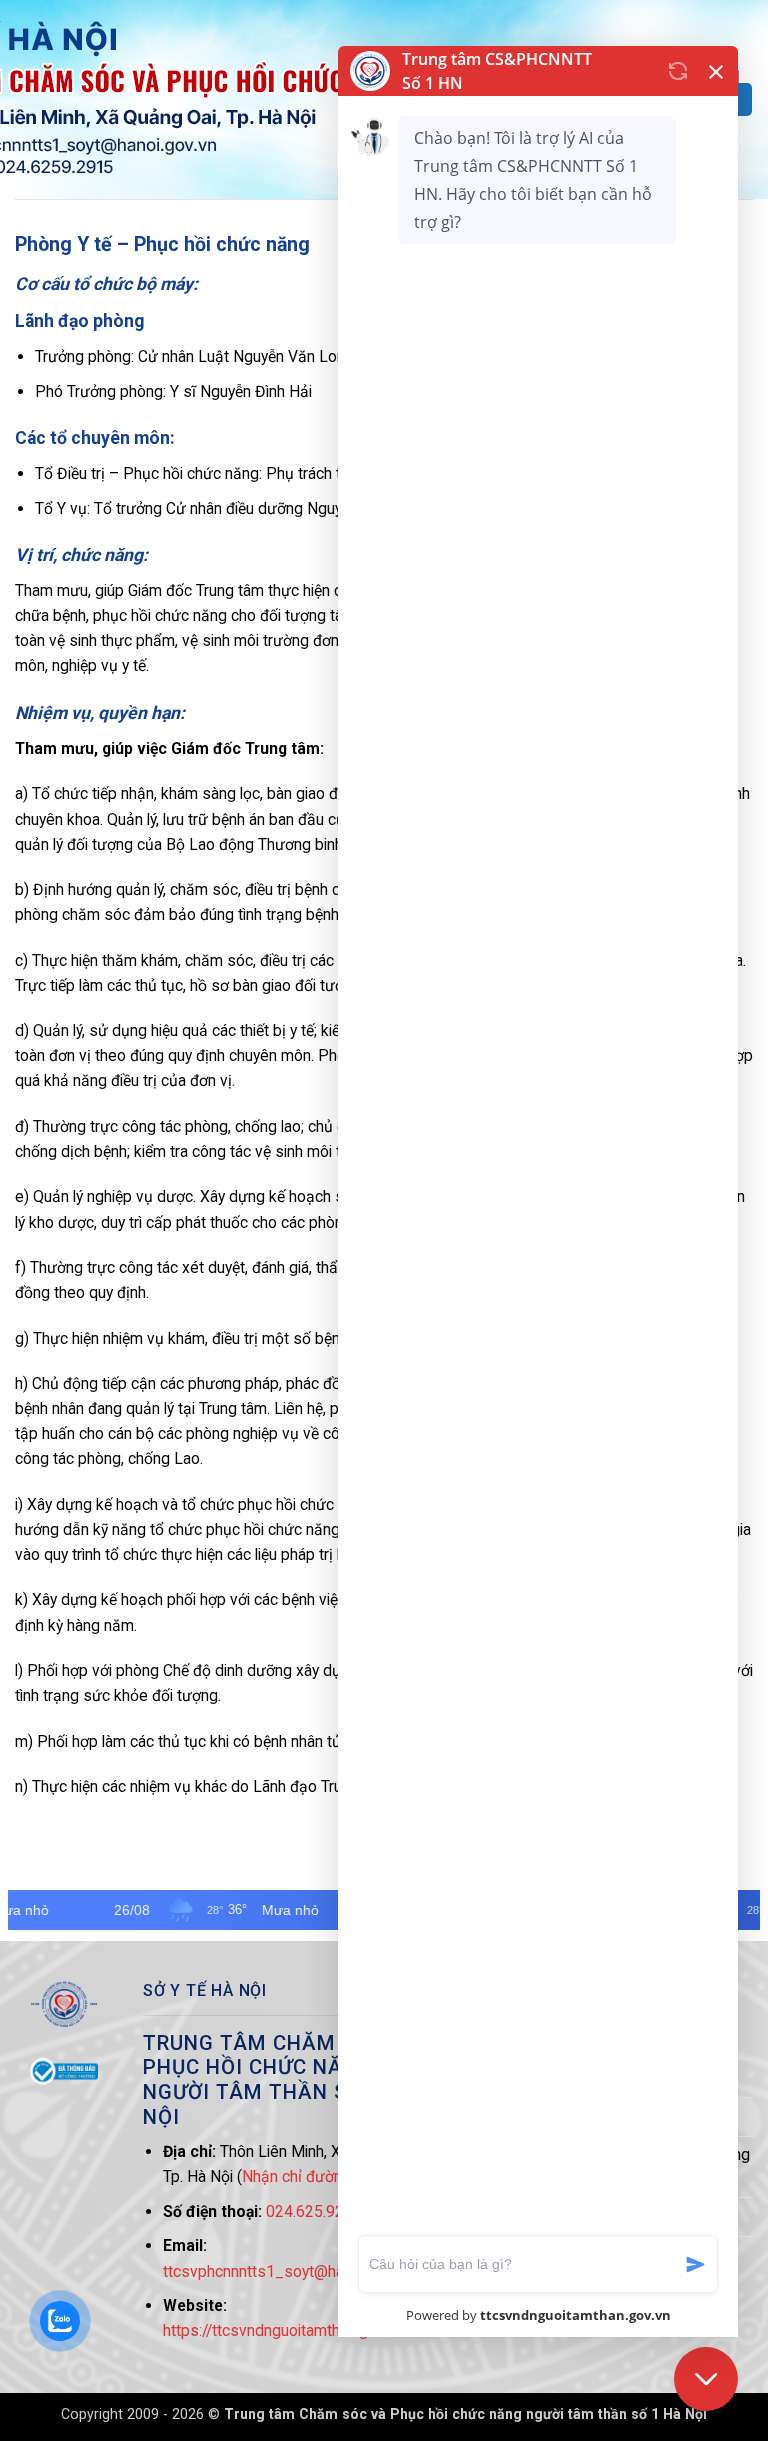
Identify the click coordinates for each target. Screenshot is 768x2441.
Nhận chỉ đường (296, 2176)
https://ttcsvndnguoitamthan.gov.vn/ (286, 2330)
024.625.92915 (318, 2211)
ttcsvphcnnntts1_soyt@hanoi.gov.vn (287, 2271)
